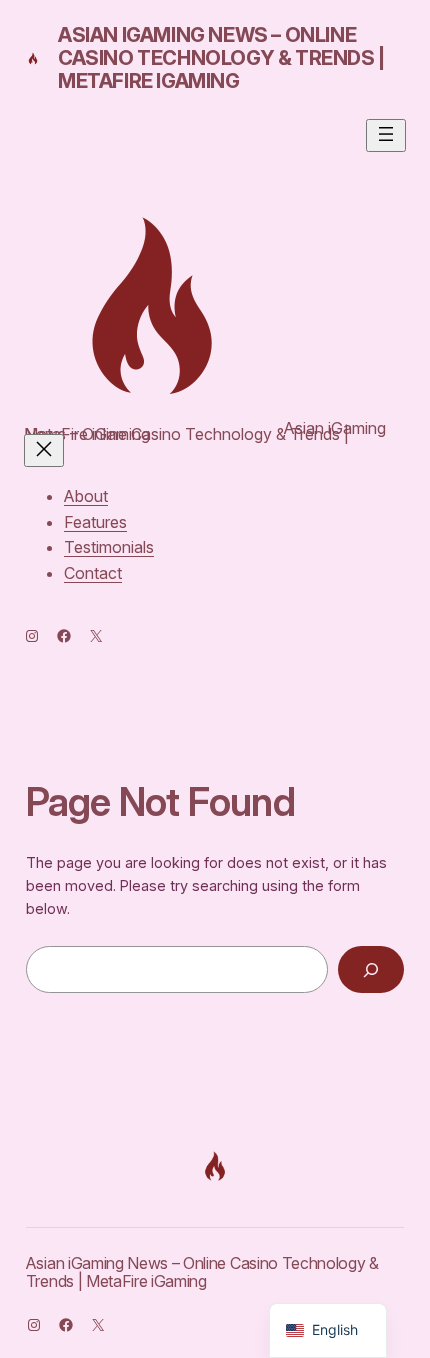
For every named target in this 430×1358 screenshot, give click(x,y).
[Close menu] (44, 450)
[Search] (371, 969)
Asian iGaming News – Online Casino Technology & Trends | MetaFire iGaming (221, 58)
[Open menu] (386, 135)
